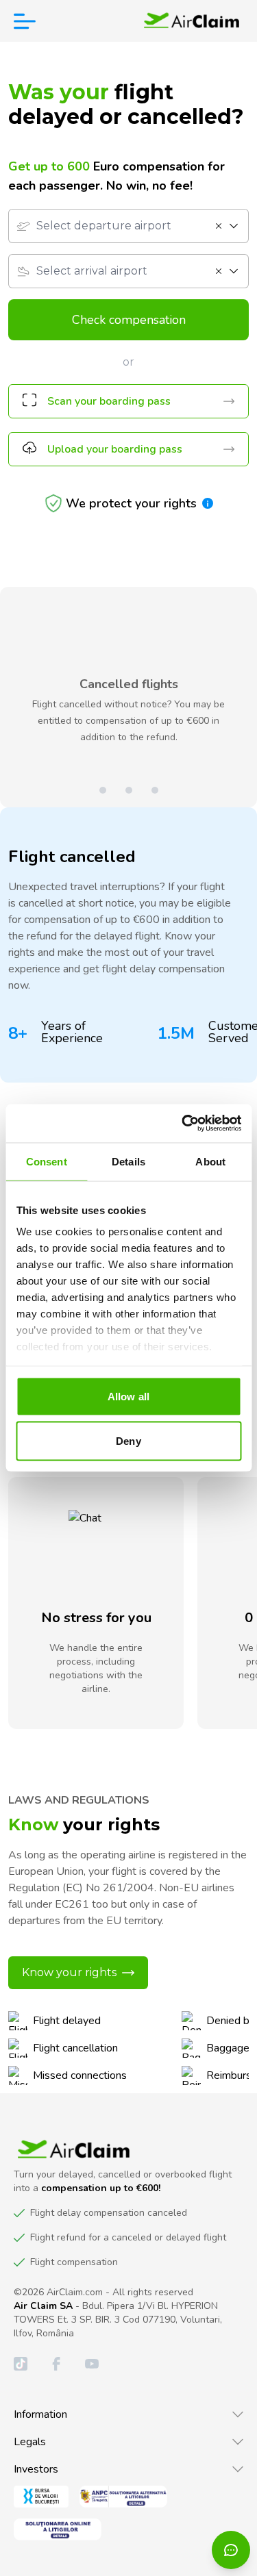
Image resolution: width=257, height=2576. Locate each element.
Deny (128, 1441)
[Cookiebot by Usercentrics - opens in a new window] (183, 1124)
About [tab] (210, 1161)
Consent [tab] (47, 1161)
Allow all (128, 1396)
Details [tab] (128, 1161)
